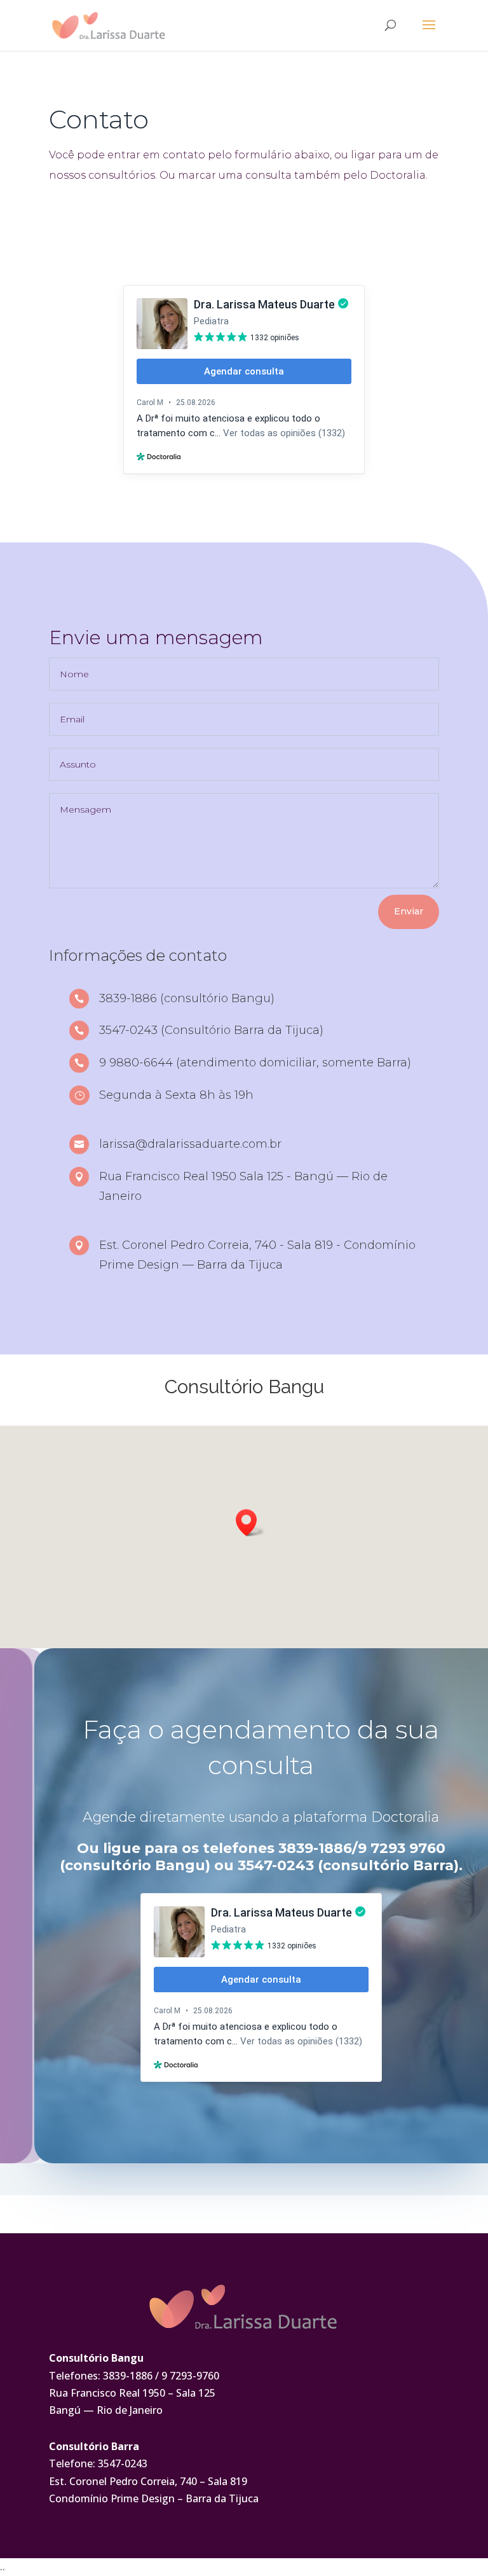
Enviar (409, 911)
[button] (250, 1523)
